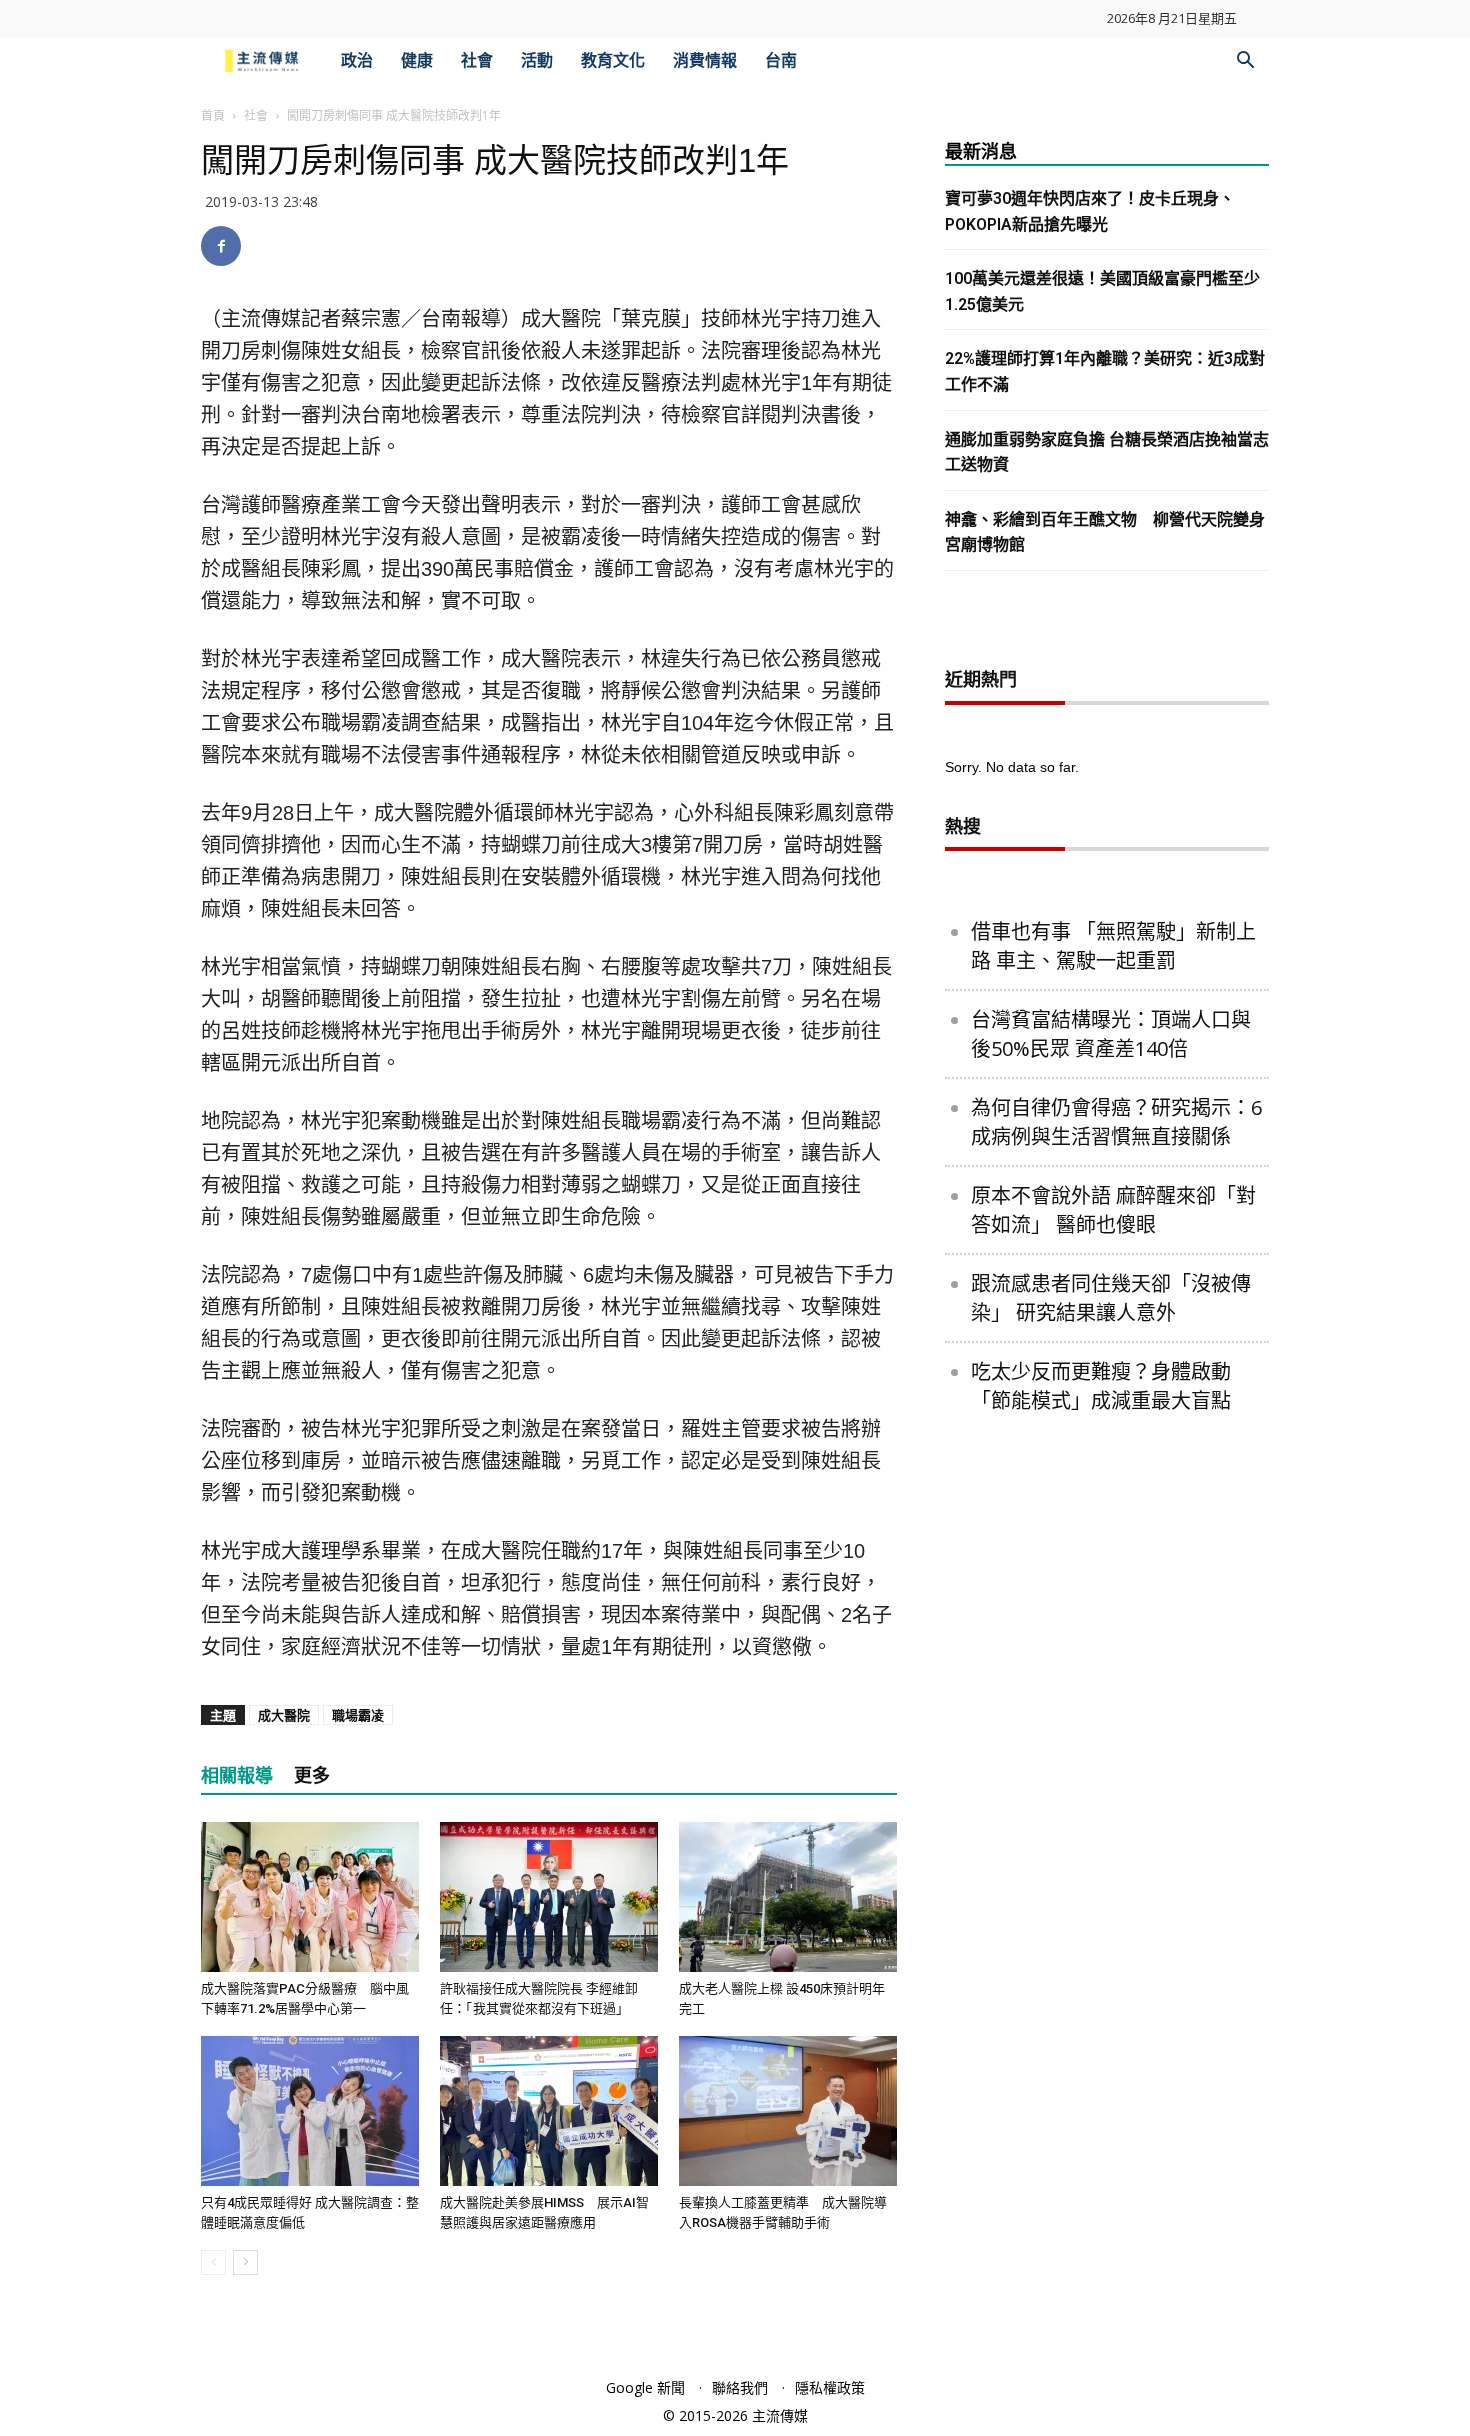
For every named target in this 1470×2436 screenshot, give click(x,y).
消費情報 (705, 60)
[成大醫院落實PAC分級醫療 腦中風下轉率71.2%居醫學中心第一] (310, 1897)
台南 (781, 60)
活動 (537, 60)
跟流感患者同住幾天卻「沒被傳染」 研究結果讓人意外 (1111, 1298)
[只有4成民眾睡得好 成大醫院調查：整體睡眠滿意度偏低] (310, 2111)
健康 (417, 60)
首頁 (213, 115)
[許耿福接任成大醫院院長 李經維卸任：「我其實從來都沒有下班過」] (549, 1897)
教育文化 (613, 60)
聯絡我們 (740, 2387)
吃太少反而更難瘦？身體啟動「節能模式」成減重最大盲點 (1101, 1386)
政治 (357, 60)
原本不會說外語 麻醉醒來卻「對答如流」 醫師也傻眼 (1113, 1210)
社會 (477, 60)
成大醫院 (284, 1715)
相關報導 (237, 1775)
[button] (1245, 62)
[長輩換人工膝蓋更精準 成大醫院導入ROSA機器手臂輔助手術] (788, 2111)
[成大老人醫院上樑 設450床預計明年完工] (788, 1897)
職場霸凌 (358, 1715)
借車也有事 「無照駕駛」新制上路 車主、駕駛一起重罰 (1113, 946)
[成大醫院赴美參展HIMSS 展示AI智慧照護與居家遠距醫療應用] (549, 2111)
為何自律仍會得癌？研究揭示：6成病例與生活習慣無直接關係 (1116, 1122)
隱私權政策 (830, 2387)
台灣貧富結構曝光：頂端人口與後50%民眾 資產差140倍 (1111, 1034)
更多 (312, 1775)
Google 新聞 (645, 2387)
